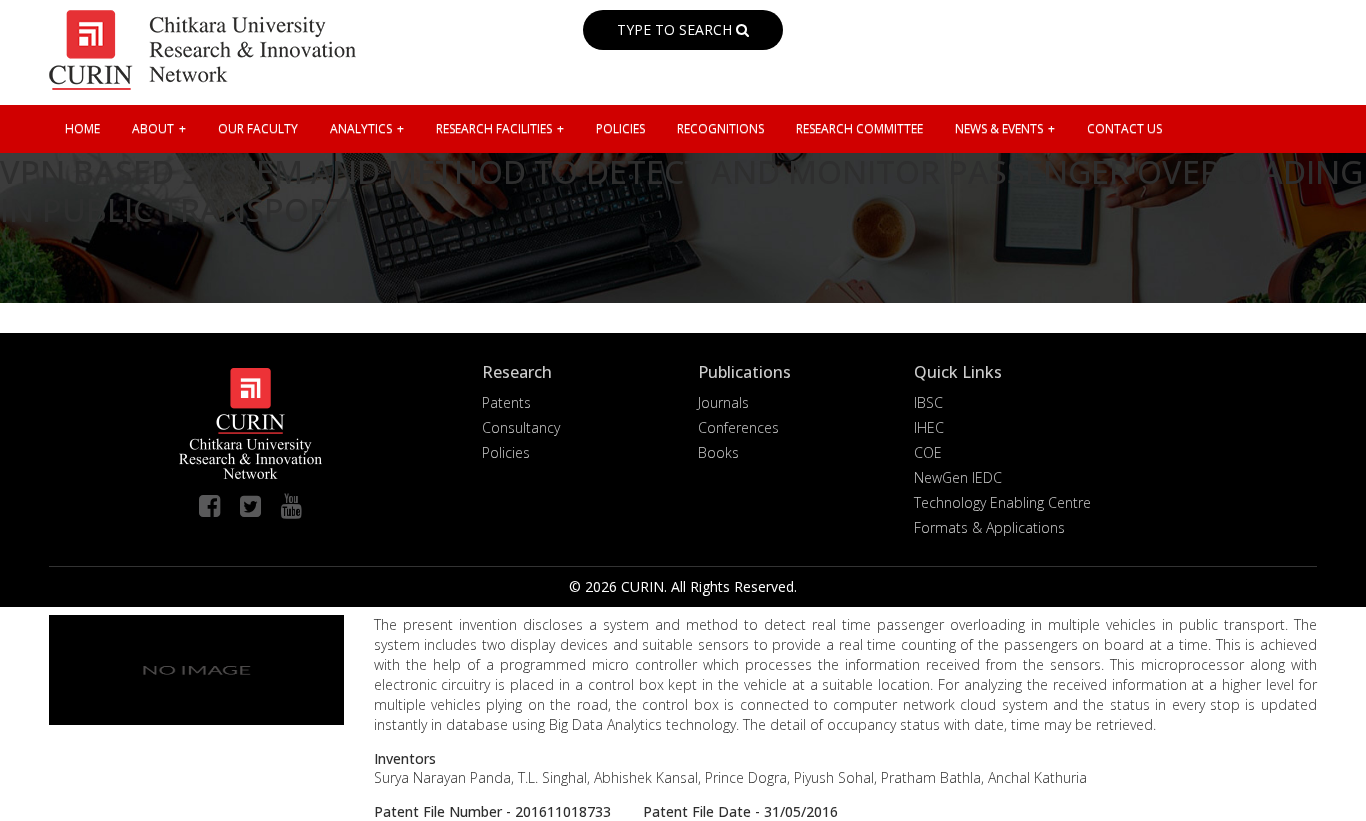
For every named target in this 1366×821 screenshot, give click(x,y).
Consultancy (521, 427)
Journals (723, 402)
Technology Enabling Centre (1002, 502)
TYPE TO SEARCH (676, 29)
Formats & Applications (989, 527)
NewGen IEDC (958, 477)
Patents (506, 402)
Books (718, 452)
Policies (506, 452)
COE (928, 452)
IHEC (929, 427)
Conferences (738, 427)
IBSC (928, 402)
